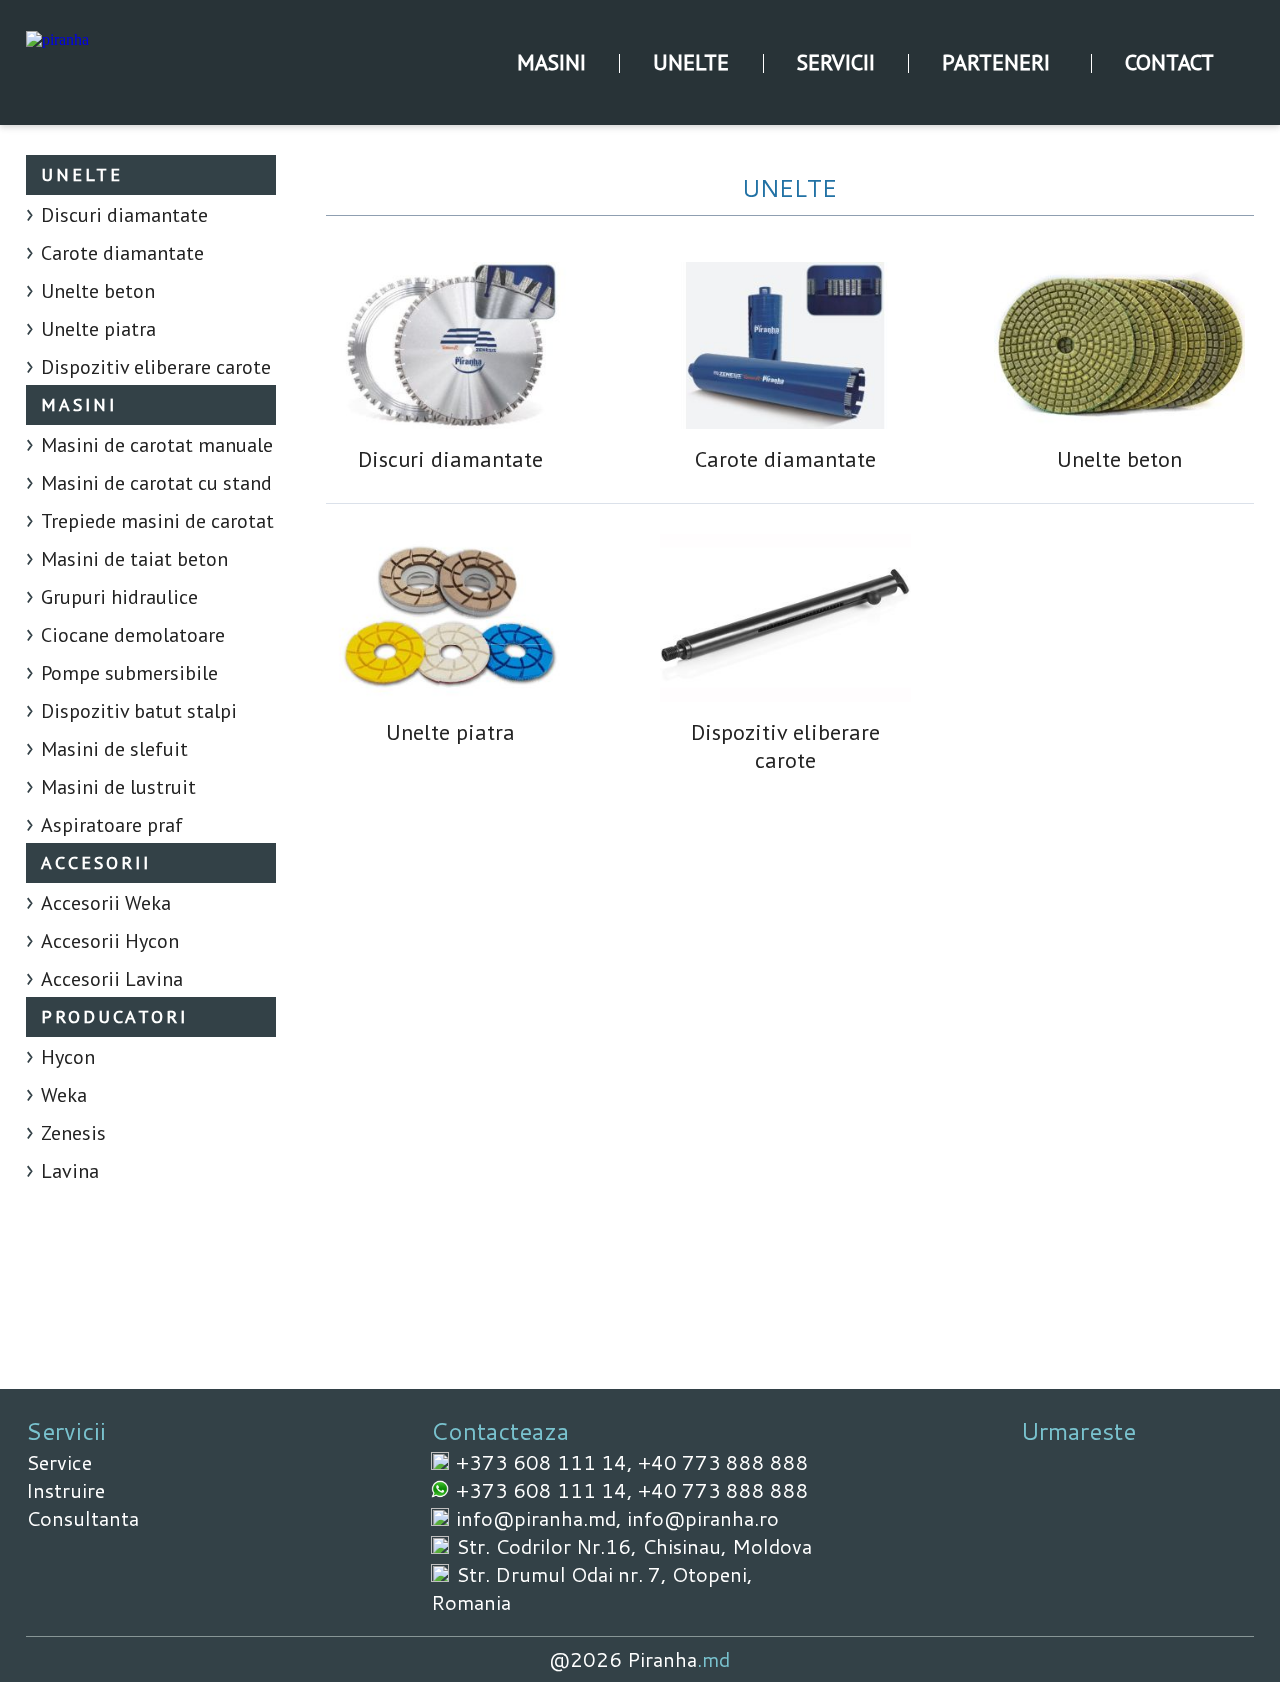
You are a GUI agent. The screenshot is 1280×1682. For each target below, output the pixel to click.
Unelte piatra (98, 329)
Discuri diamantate (124, 215)
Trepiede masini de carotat (157, 521)
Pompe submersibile (129, 673)
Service (59, 1462)
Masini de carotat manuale (157, 445)
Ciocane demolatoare (133, 635)
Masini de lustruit (118, 787)
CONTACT (1169, 62)
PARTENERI (996, 62)
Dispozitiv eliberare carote (156, 367)
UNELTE (691, 62)
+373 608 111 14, (547, 1462)
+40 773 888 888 (723, 1462)
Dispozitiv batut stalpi (139, 711)
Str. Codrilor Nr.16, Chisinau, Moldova (634, 1546)
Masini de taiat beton (134, 559)
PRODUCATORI (114, 1016)
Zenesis (73, 1133)
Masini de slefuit (114, 749)
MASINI (551, 62)
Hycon (68, 1057)
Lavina (70, 1171)
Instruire (65, 1490)
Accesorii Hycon (110, 941)
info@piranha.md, (541, 1518)
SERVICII (836, 62)
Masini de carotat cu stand (156, 483)
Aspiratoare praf (112, 825)
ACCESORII (96, 862)
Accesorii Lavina (112, 979)
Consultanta (82, 1518)
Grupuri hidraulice (119, 597)
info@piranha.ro (703, 1518)
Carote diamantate (122, 253)
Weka (64, 1095)
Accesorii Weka (106, 903)
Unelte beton (98, 291)
